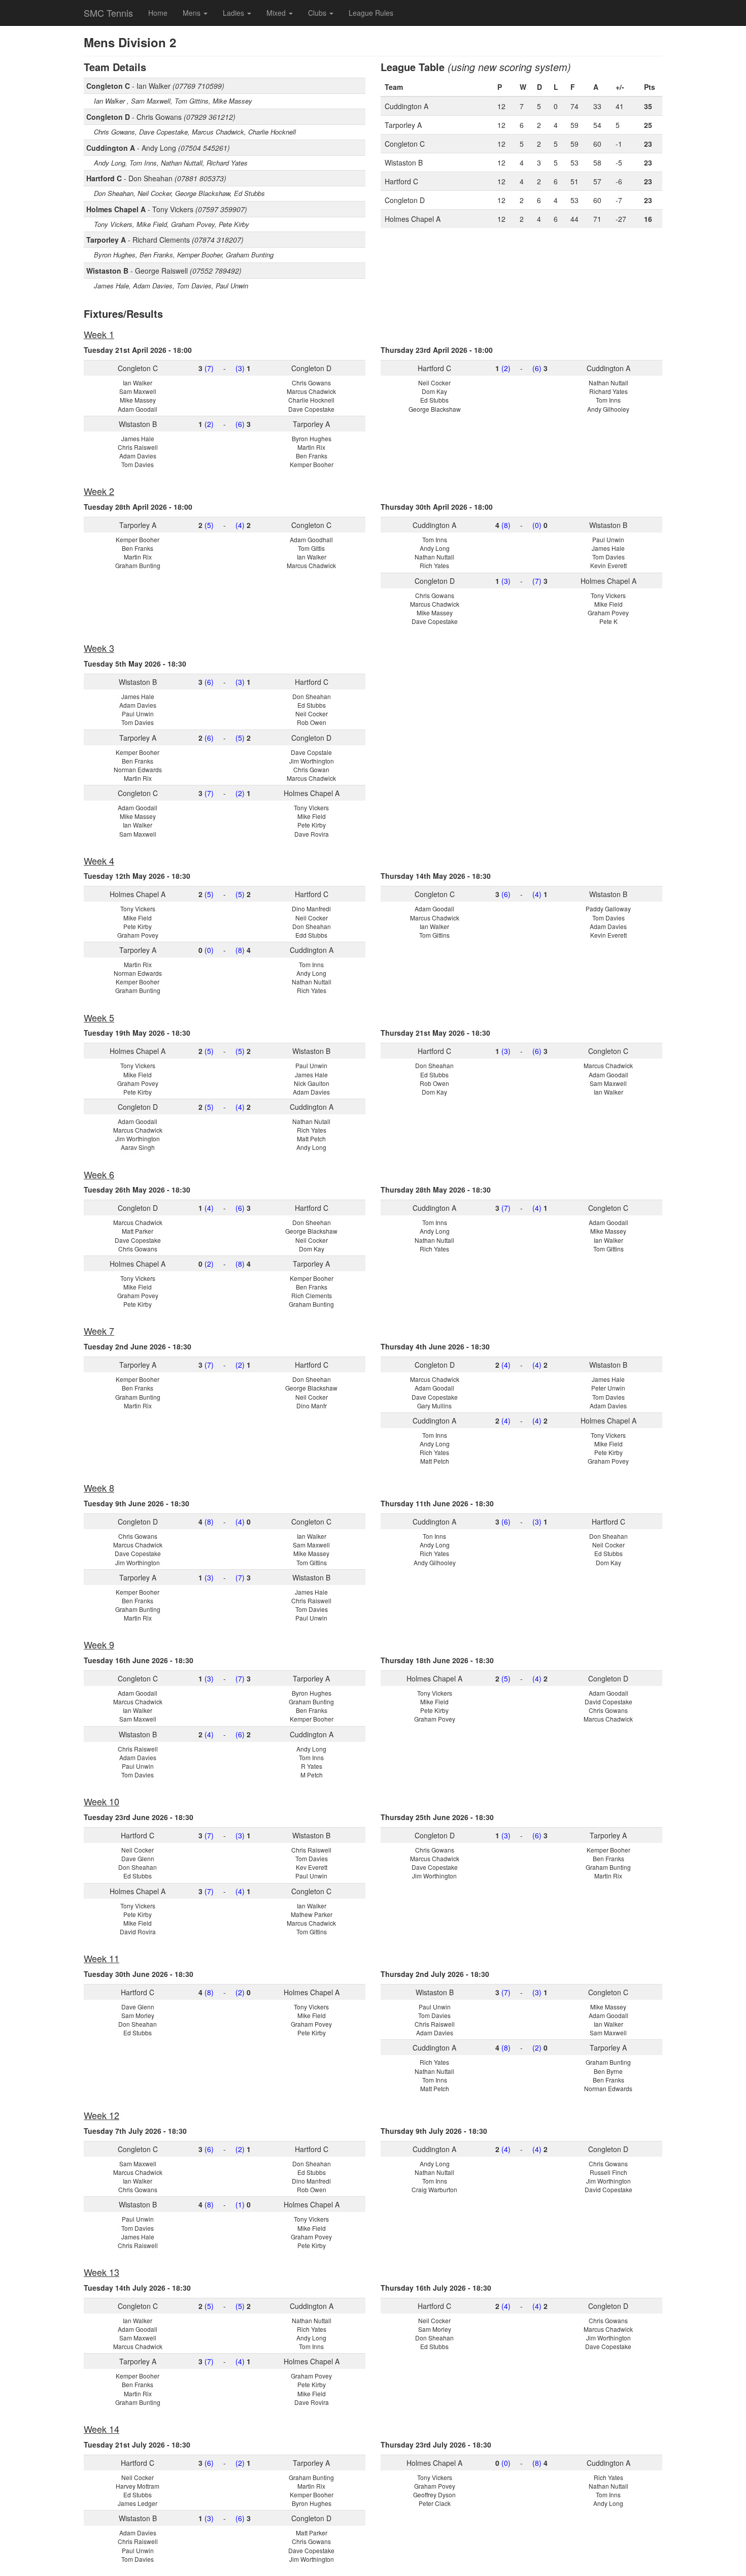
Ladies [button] (234, 13)
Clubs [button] (318, 13)
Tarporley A (403, 125)
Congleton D (405, 200)
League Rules (371, 13)
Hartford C (401, 181)
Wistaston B (404, 162)
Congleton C (405, 144)
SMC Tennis (108, 13)
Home (158, 13)
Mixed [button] (277, 13)
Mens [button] (193, 13)
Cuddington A (406, 106)
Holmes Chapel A (413, 219)
